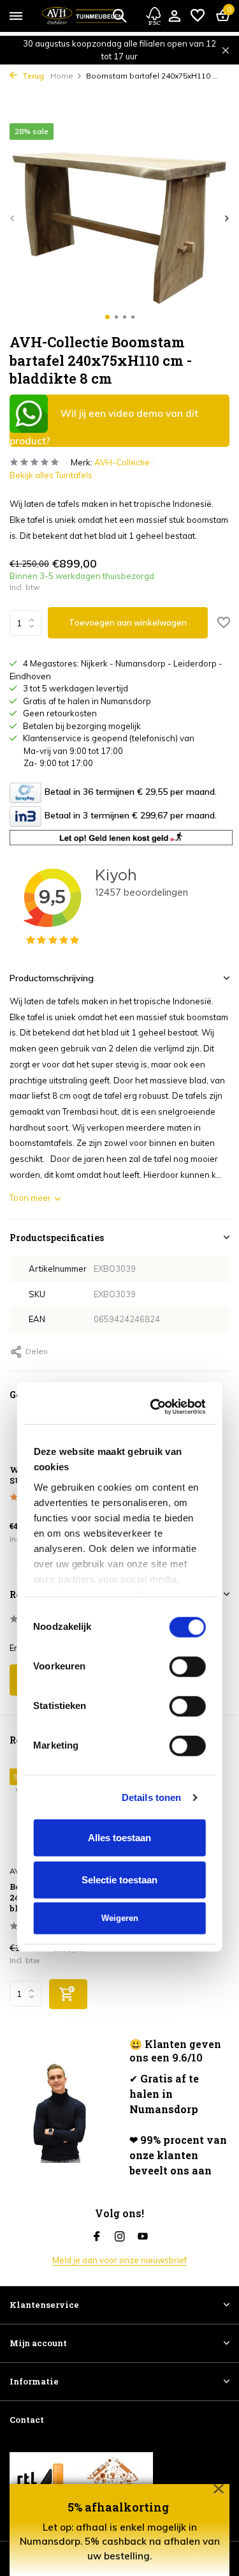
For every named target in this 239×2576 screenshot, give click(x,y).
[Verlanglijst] (198, 16)
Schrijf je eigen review (63, 1680)
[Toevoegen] (68, 1994)
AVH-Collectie (122, 462)
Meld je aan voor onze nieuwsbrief (119, 2260)
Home (62, 76)
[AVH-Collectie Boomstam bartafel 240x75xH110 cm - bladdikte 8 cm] (60, 1813)
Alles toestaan (119, 1459)
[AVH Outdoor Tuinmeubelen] (83, 16)
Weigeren (120, 1540)
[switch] (188, 1288)
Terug (32, 76)
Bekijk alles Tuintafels (51, 475)
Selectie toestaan (119, 1501)
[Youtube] (143, 2237)
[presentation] (13, 218)
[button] (107, 317)
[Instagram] (120, 2237)
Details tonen (151, 1418)
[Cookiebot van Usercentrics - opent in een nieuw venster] (157, 1028)
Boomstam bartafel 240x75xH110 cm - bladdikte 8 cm (52, 1898)
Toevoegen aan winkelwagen (128, 622)
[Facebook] (97, 2237)
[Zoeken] (119, 15)
